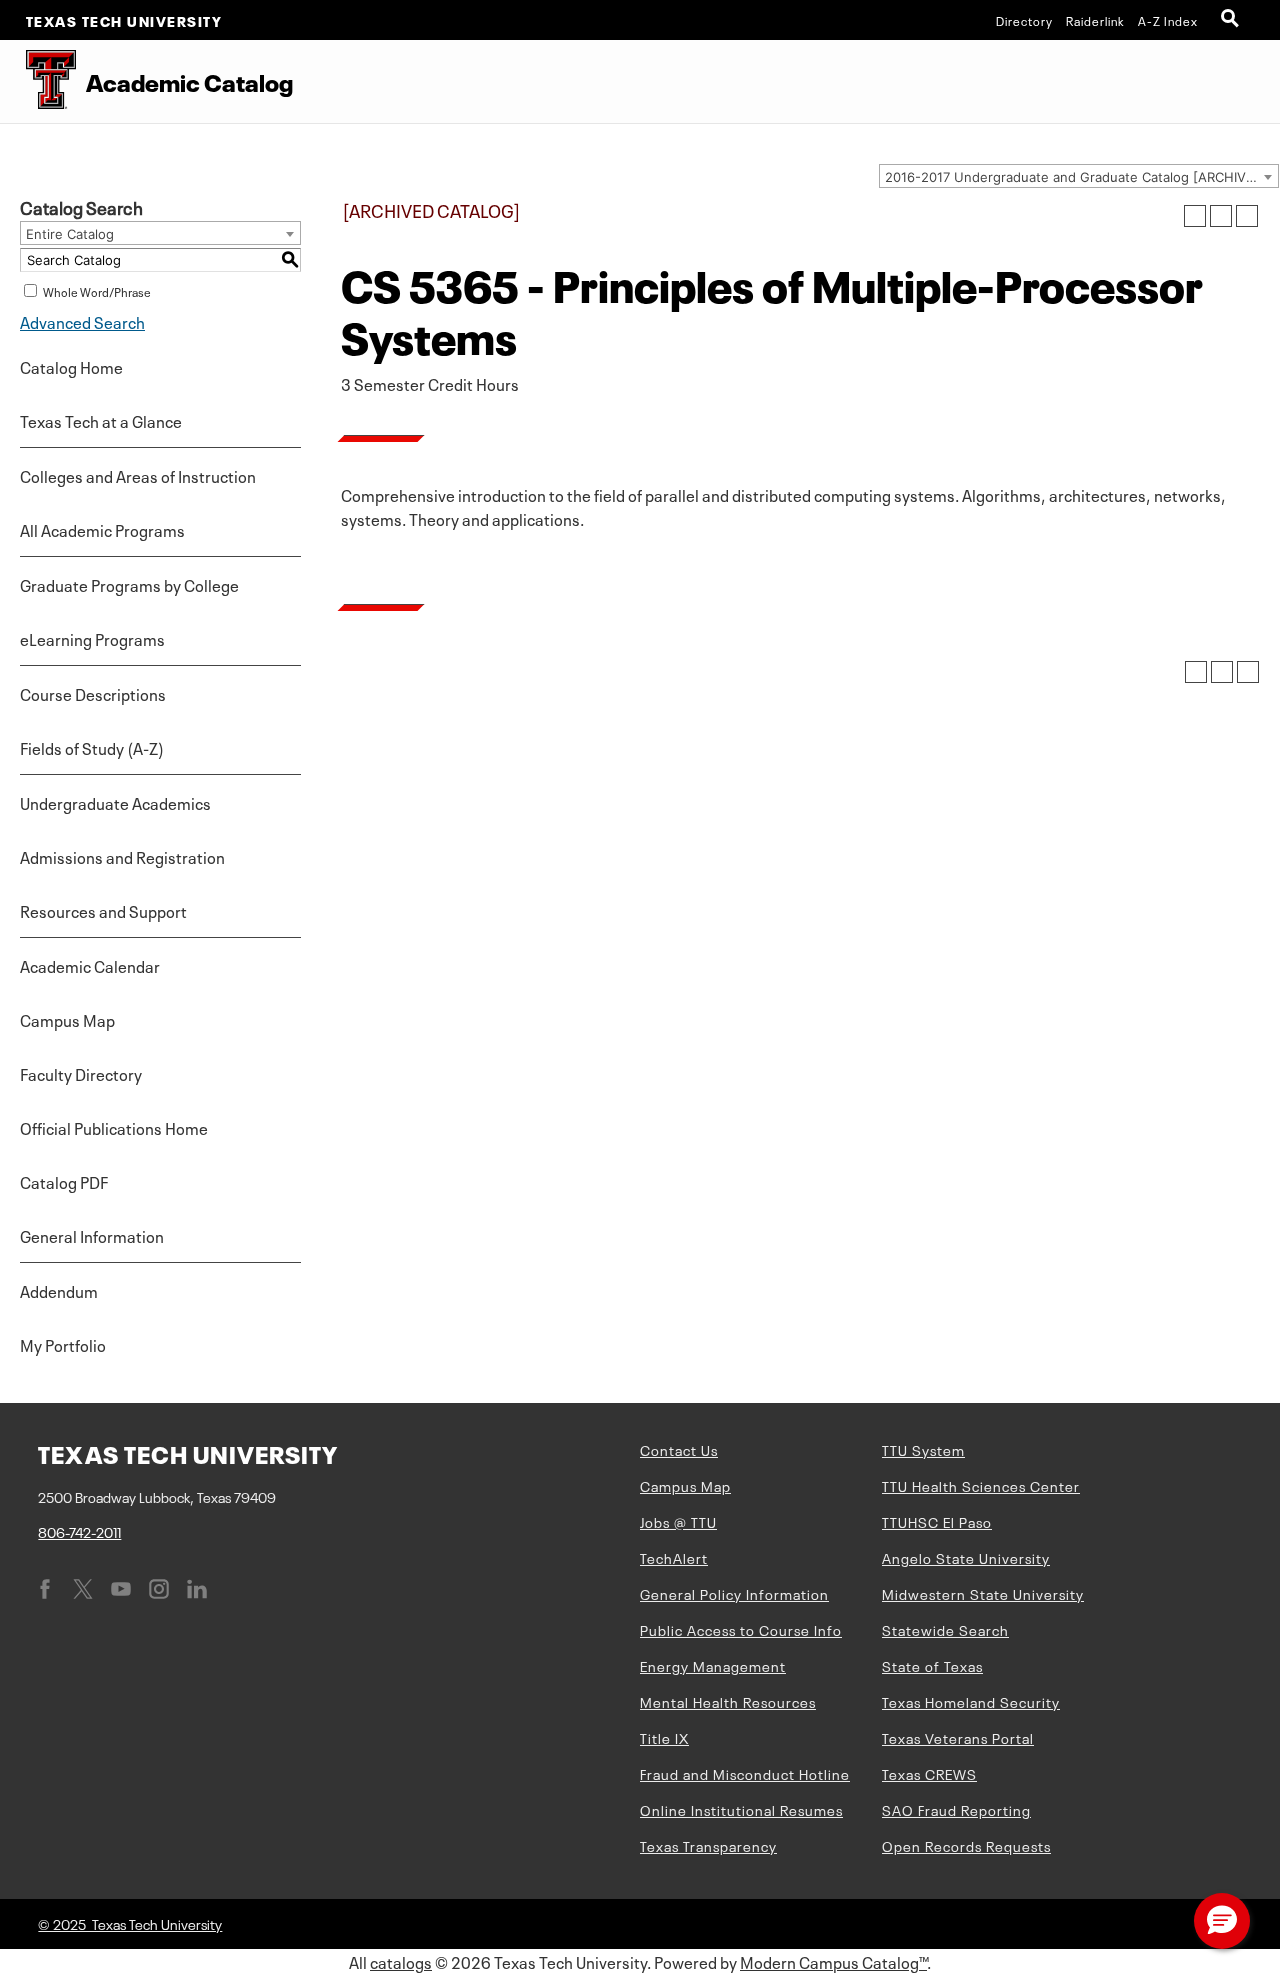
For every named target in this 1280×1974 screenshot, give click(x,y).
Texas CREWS (929, 1773)
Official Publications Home (114, 1127)
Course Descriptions (93, 693)
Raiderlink (1095, 20)
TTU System (923, 1449)
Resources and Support (103, 910)
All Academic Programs (102, 529)
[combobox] (1079, 176)
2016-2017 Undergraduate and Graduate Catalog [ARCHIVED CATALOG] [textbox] (1081, 177)
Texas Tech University (124, 20)
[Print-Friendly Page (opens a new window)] (1221, 216)
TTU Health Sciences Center (981, 1485)
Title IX (664, 1737)
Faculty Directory (81, 1073)
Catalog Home (71, 366)
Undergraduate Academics (115, 802)
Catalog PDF (64, 1181)
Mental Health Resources (728, 1701)
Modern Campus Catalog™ (833, 1961)
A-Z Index (1168, 20)
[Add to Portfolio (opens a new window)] (1195, 216)
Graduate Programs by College (129, 584)
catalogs (401, 1961)
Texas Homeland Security (971, 1701)
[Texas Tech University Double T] (38, 81)
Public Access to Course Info (741, 1629)
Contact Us (679, 1449)
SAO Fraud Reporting (956, 1809)
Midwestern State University (983, 1593)
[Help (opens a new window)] (1247, 216)
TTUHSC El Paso (937, 1521)
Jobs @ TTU (678, 1521)
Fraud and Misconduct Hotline (745, 1773)
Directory (1024, 20)
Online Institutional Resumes (741, 1809)
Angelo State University (966, 1557)
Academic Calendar (90, 965)
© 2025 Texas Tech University (130, 1923)
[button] (1222, 1921)
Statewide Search (945, 1629)
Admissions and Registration (122, 856)
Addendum (59, 1290)
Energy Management (713, 1665)
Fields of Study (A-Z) (92, 747)
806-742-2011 (79, 1531)
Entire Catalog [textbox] (70, 234)
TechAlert (674, 1557)
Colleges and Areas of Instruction (138, 475)
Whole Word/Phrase (97, 291)
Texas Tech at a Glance (101, 420)
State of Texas (932, 1665)
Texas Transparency (708, 1845)
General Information (92, 1235)
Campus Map (67, 1019)
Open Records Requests (966, 1845)
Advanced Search (82, 321)
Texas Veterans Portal (958, 1737)
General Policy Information (734, 1593)
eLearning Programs (92, 638)
